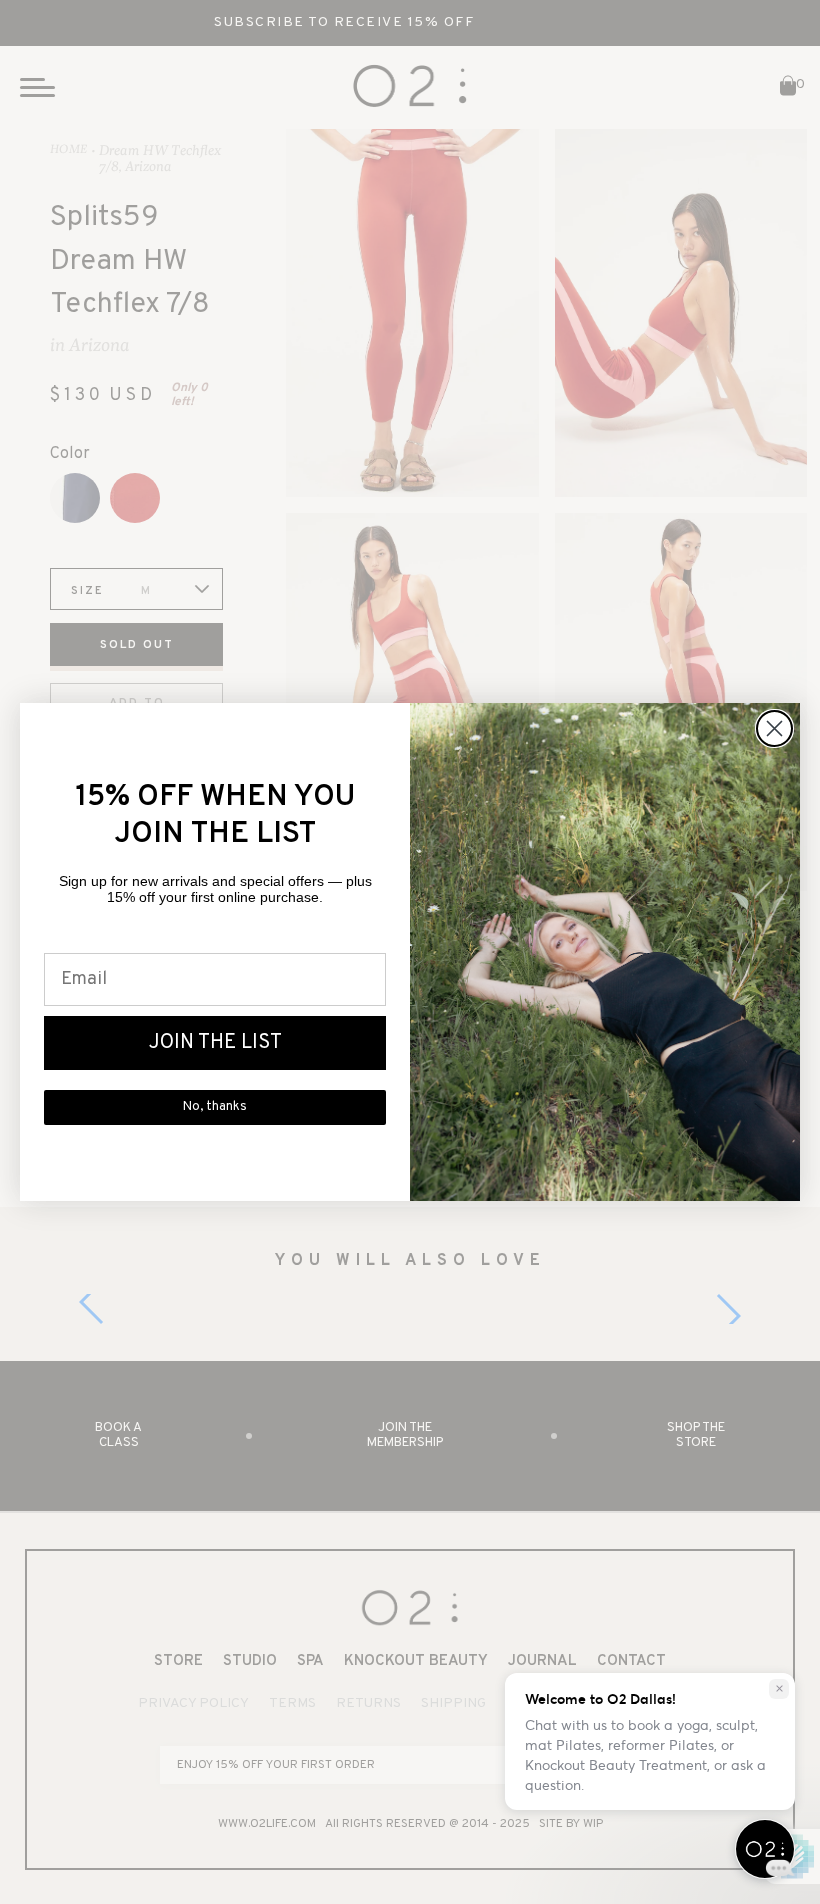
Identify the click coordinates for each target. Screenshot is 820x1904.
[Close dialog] (774, 728)
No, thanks (215, 1107)
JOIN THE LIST (215, 1043)
